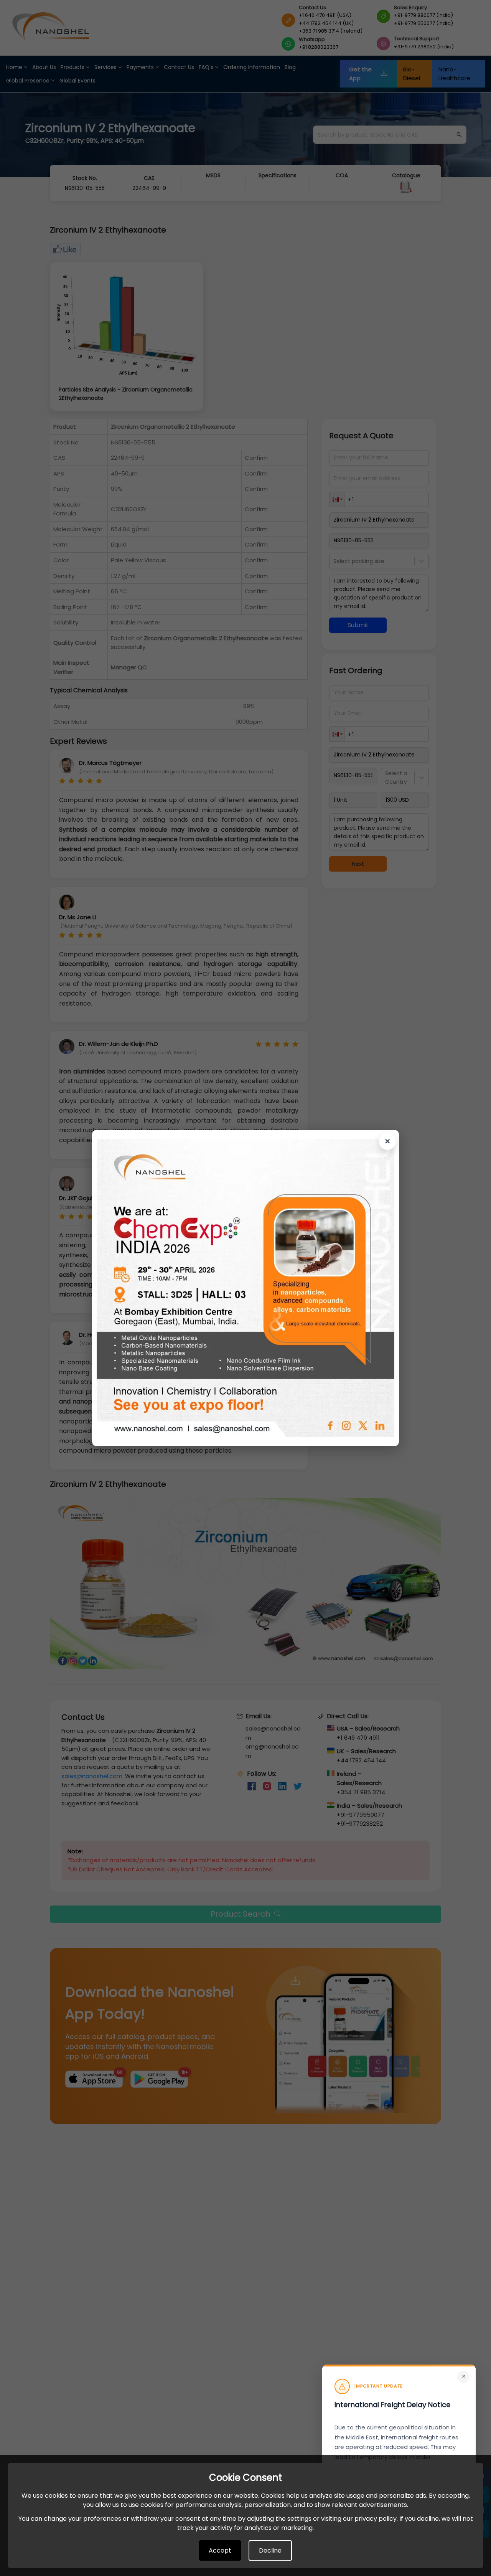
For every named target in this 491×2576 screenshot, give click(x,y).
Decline (270, 2550)
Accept (220, 2550)
